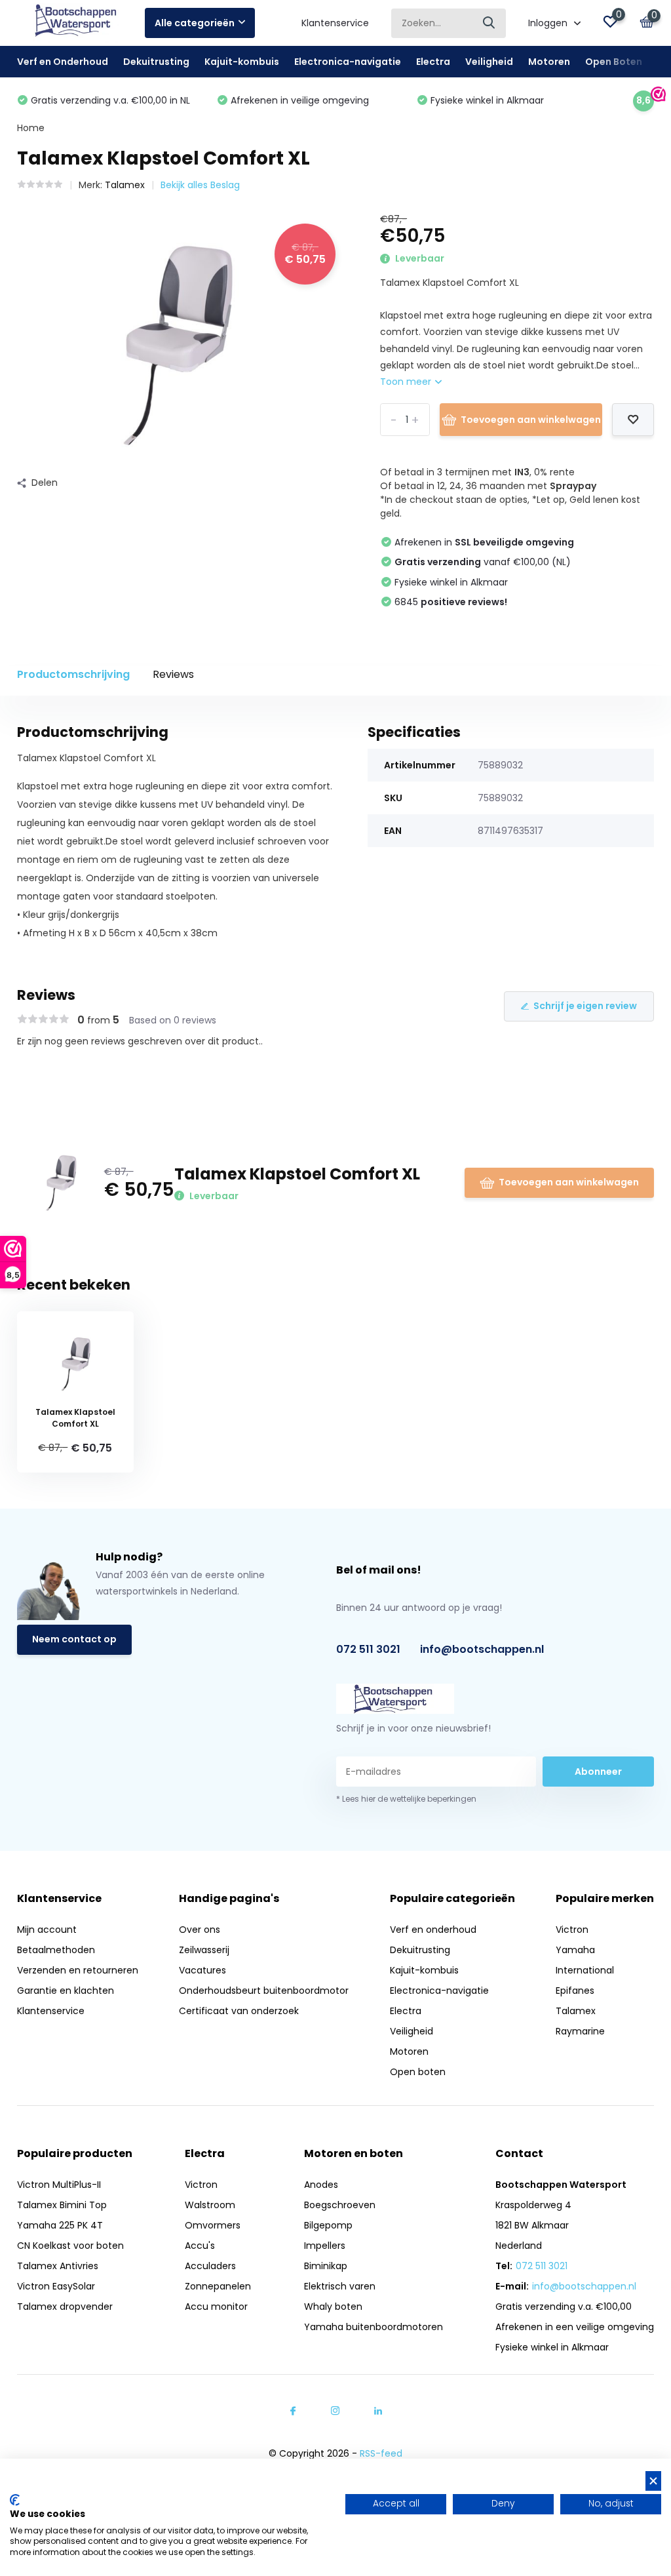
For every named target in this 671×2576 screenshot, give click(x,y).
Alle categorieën (195, 23)
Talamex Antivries (58, 2266)
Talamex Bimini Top (62, 2205)
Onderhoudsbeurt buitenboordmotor (264, 1991)
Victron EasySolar (56, 2286)
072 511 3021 (368, 1649)
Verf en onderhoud (433, 1930)
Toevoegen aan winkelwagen (531, 420)
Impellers (325, 2246)
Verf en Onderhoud (63, 62)
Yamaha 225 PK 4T (60, 2225)
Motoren (549, 62)
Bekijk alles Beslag (200, 185)
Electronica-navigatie (348, 62)
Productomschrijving (73, 674)
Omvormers (213, 2225)
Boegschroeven (340, 2205)
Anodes (321, 2185)
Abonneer (598, 1772)
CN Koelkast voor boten (70, 2246)
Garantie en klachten (66, 1991)
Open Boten (614, 62)
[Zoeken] (489, 23)
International (585, 1970)
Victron (572, 1930)
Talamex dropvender (65, 2307)
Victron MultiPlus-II (59, 2185)
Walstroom (210, 2205)
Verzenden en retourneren (78, 1970)
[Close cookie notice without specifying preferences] (653, 2481)
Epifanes (575, 1991)
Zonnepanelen (218, 2286)
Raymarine (580, 2031)
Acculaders (210, 2266)
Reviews (173, 674)
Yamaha (575, 1950)
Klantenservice (335, 23)
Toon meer (407, 382)
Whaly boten (333, 2307)
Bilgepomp (328, 2225)
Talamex (125, 185)
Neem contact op (74, 1639)
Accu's (200, 2246)
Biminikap (326, 2266)
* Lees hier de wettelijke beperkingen (406, 1799)
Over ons (200, 1930)
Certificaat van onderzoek (239, 2011)
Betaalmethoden (56, 1950)
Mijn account (47, 1930)
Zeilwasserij (204, 1950)
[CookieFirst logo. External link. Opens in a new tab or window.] (15, 2500)
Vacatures (202, 1970)
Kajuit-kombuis (242, 62)
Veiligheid (489, 62)
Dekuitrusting (156, 62)
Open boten (418, 2072)
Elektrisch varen (340, 2286)
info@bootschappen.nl (482, 1649)
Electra (433, 62)
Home (31, 128)
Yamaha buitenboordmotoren (374, 2327)
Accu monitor (216, 2307)
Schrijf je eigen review (585, 1006)
